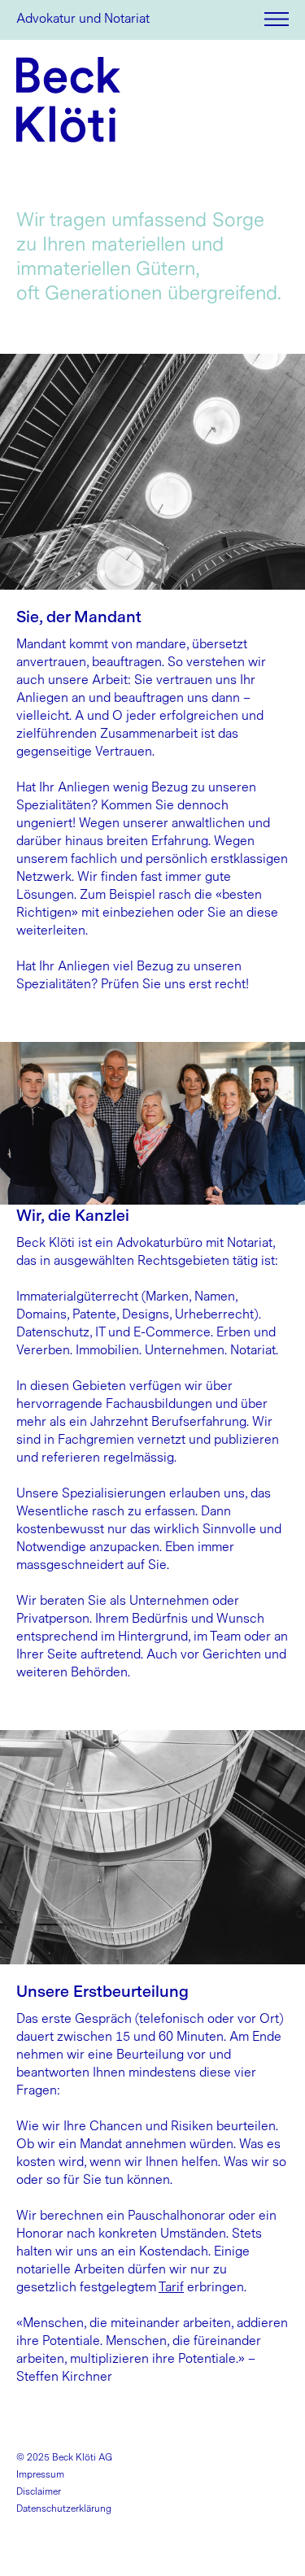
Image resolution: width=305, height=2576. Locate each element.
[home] (68, 100)
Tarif (171, 2287)
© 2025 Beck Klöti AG (64, 2457)
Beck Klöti (46, 18)
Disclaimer (39, 2491)
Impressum (40, 2474)
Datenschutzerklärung (64, 2508)
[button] (277, 19)
